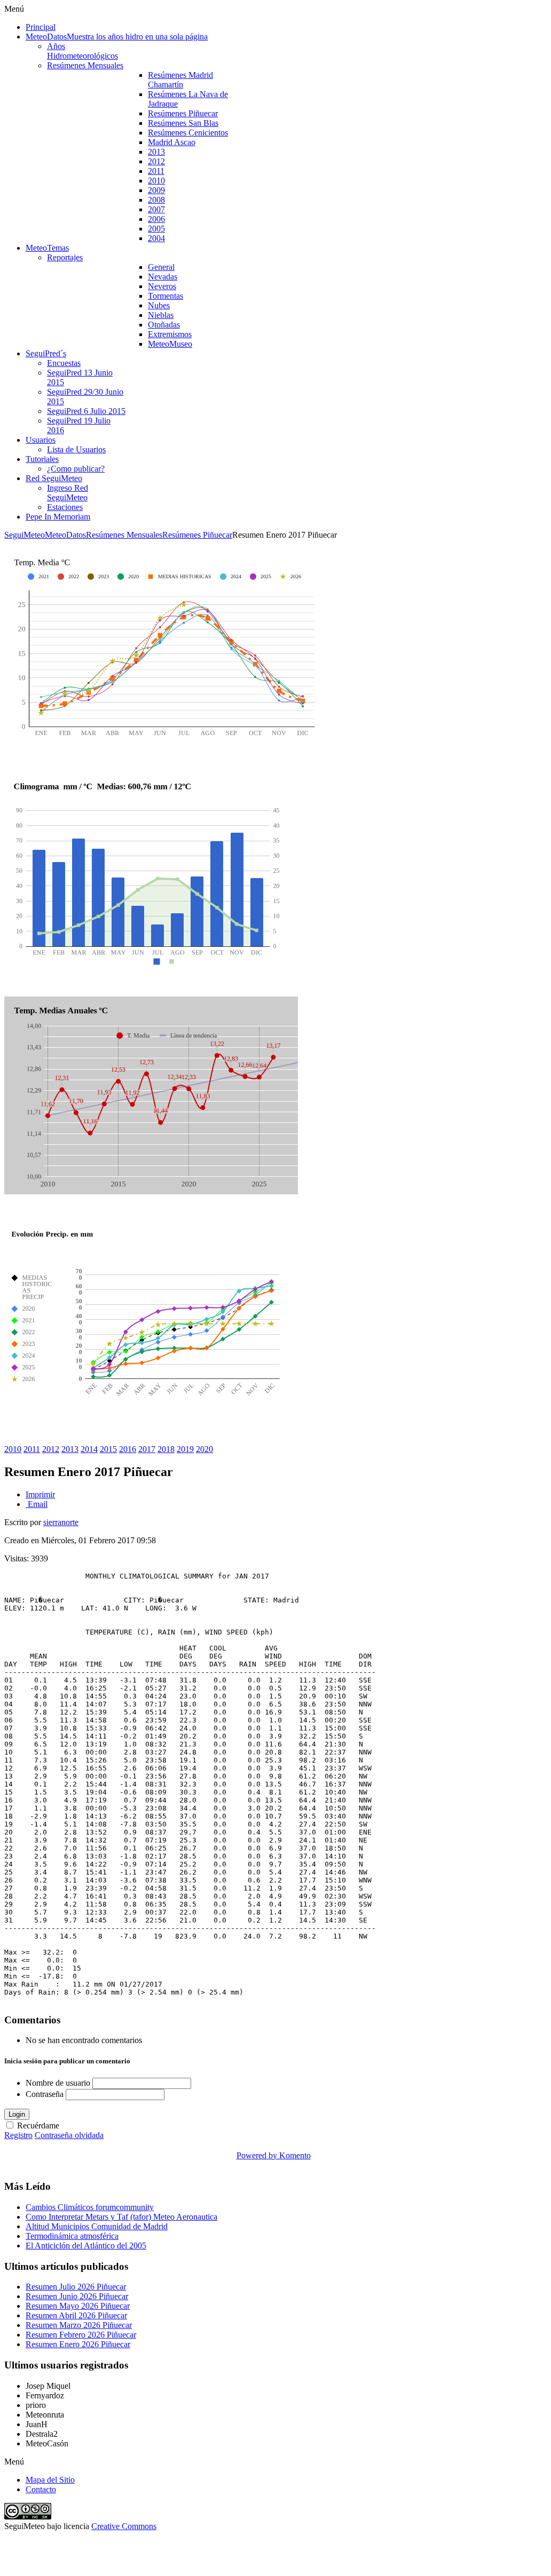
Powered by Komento (274, 2155)
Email (37, 1504)
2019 (185, 1449)
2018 (166, 1449)
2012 (51, 1449)
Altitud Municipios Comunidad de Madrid (97, 2226)
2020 (204, 1449)
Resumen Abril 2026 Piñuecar (76, 2315)
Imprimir (40, 1494)
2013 (70, 1449)
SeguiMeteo (25, 535)
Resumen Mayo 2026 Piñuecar (78, 2306)
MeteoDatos (65, 535)
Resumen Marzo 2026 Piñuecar (79, 2325)
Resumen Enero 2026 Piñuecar (78, 2344)
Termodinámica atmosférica (72, 2236)
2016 (128, 1449)
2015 (108, 1449)
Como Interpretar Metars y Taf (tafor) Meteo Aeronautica (121, 2217)
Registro (18, 2135)
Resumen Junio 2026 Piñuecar (77, 2296)
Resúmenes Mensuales (124, 535)
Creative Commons (124, 2526)
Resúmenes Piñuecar (197, 535)
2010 (13, 1449)
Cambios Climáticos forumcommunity (90, 2207)
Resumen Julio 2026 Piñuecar (76, 2287)
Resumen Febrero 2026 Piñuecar (81, 2335)
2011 (32, 1449)
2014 (89, 1449)
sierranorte (61, 1522)
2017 (147, 1449)
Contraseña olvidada (69, 2135)
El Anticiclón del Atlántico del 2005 (86, 2246)
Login (17, 2114)
